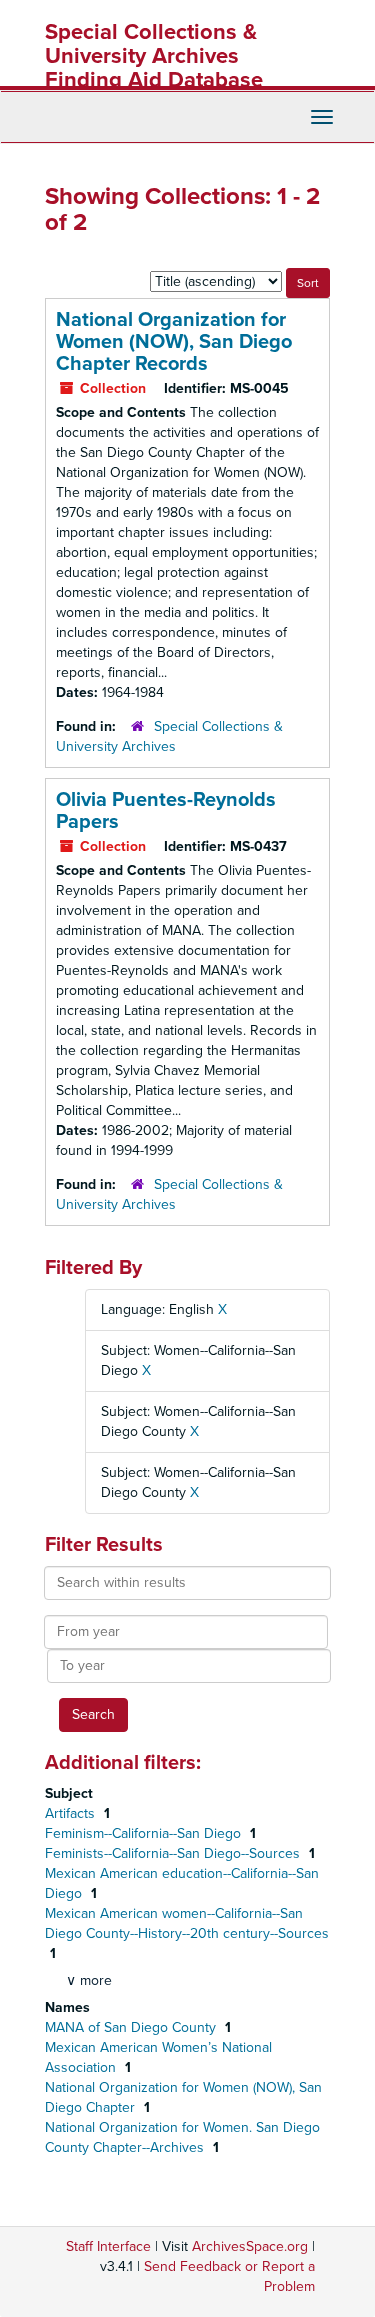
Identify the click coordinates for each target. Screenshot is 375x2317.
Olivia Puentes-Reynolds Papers (166, 811)
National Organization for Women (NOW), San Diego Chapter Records (174, 342)
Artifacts (72, 1813)
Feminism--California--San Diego (145, 1833)
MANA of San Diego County (132, 2027)
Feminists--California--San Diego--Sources (174, 1853)
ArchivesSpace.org (250, 2246)
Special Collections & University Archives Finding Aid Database (154, 56)
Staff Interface (108, 2246)
